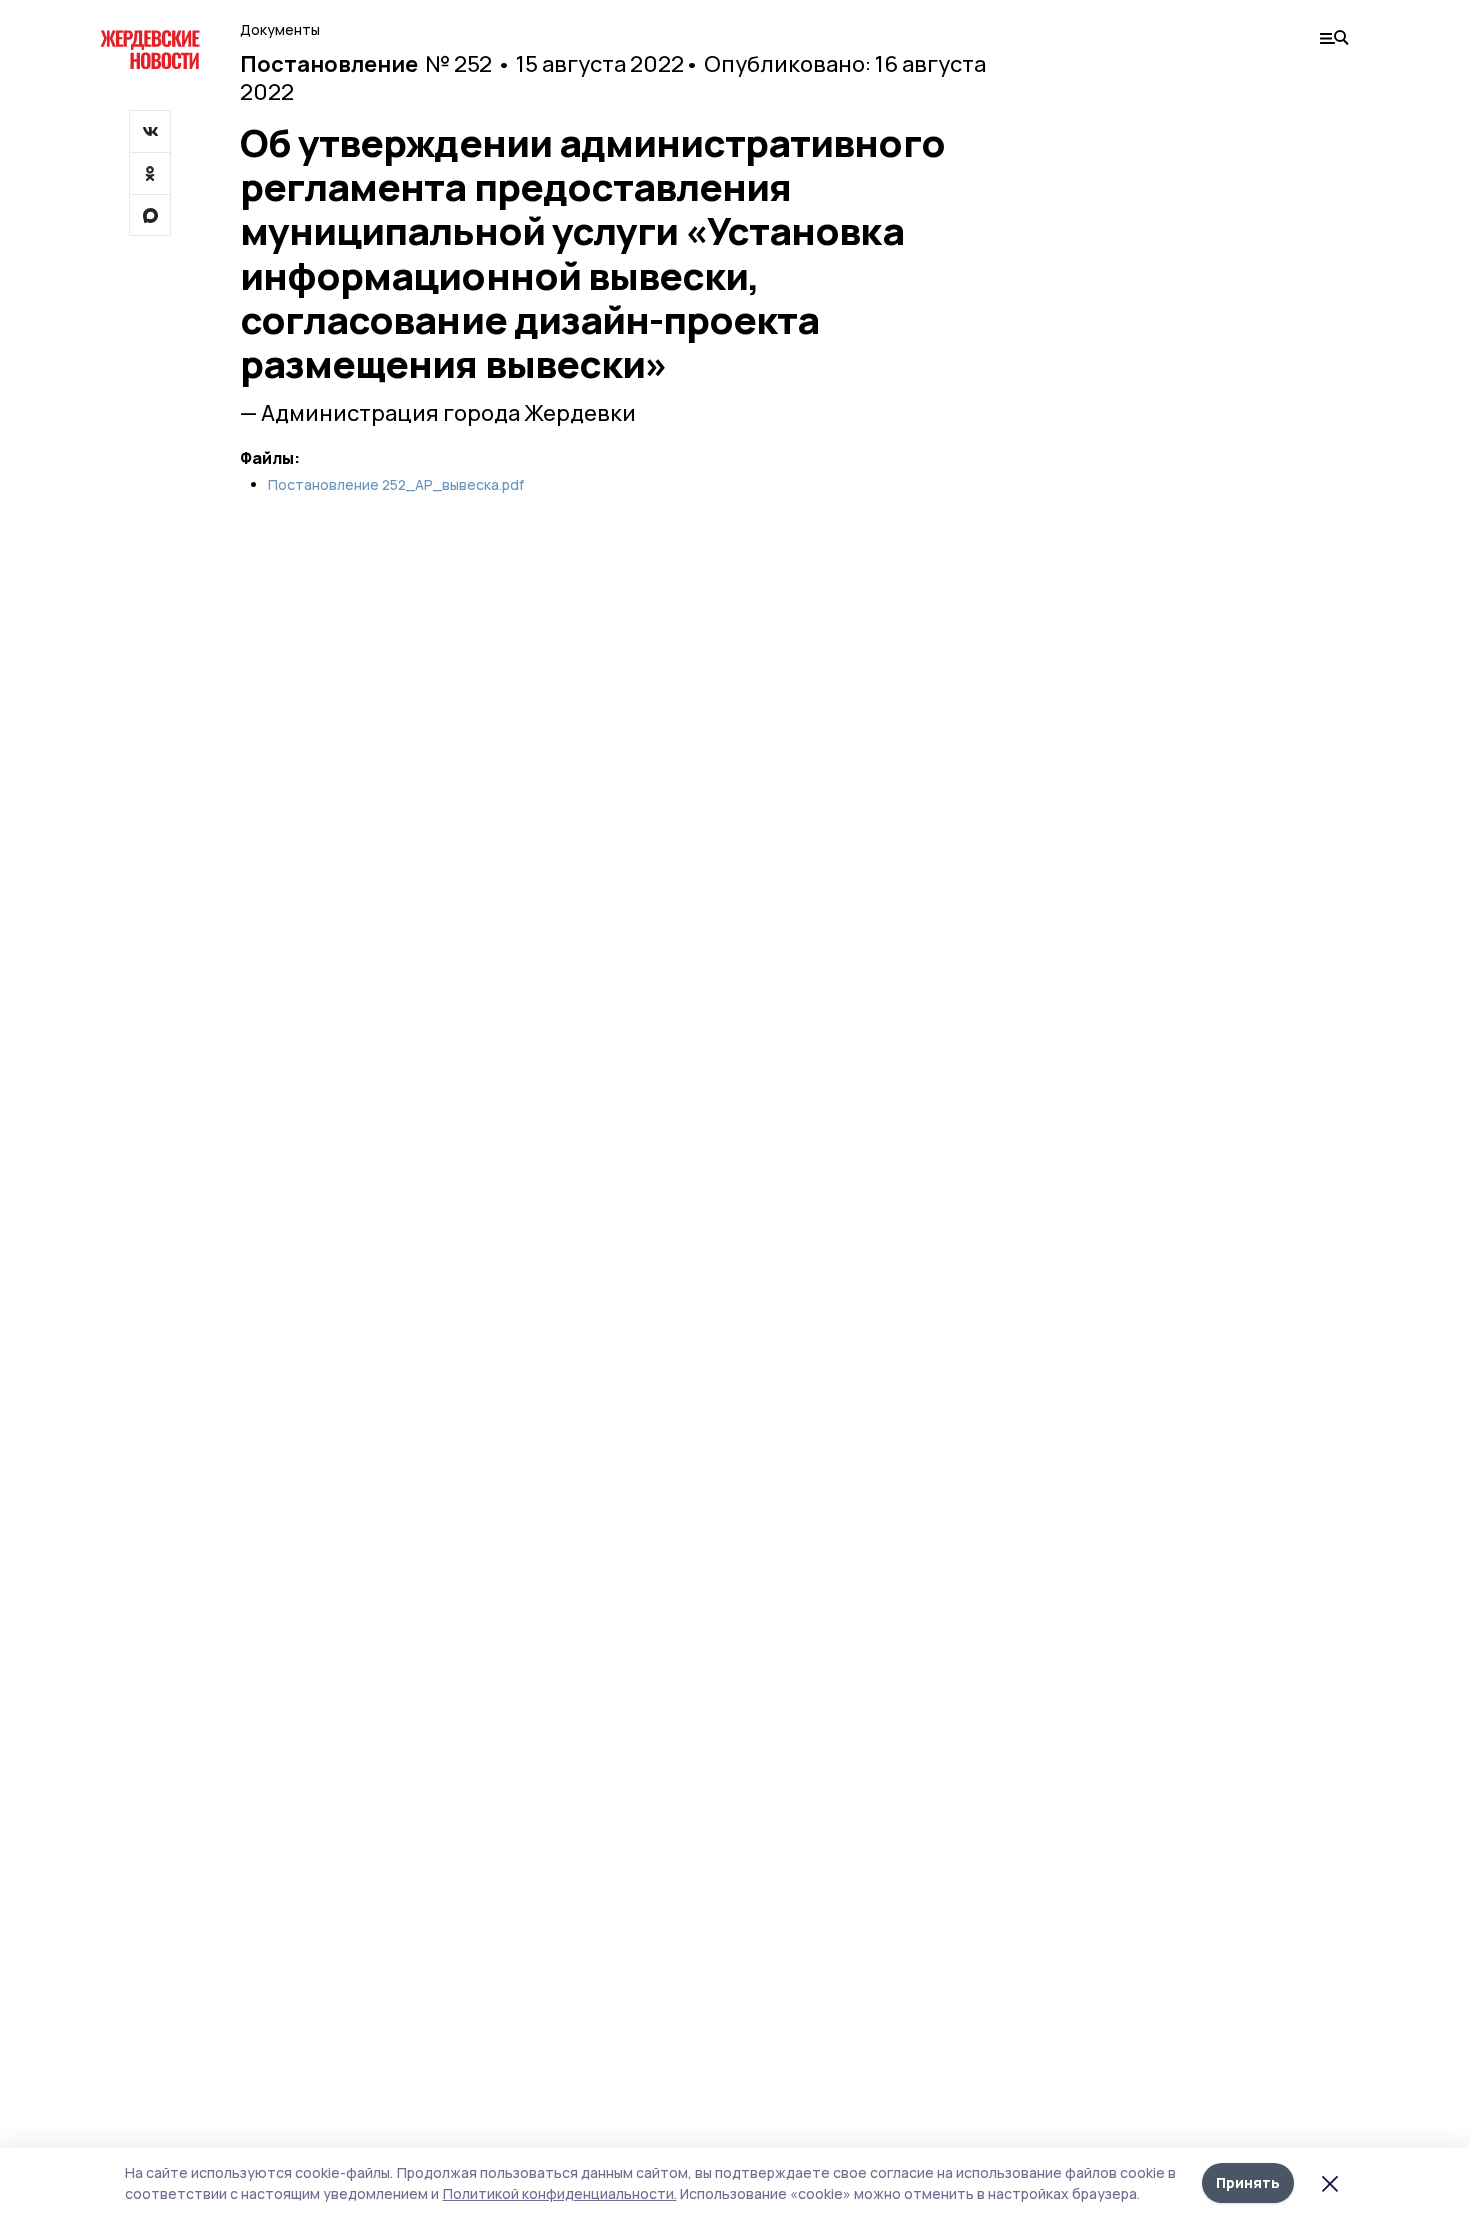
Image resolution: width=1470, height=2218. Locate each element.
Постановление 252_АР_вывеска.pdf (396, 485)
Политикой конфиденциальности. (560, 2193)
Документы (280, 29)
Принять (1248, 2182)
